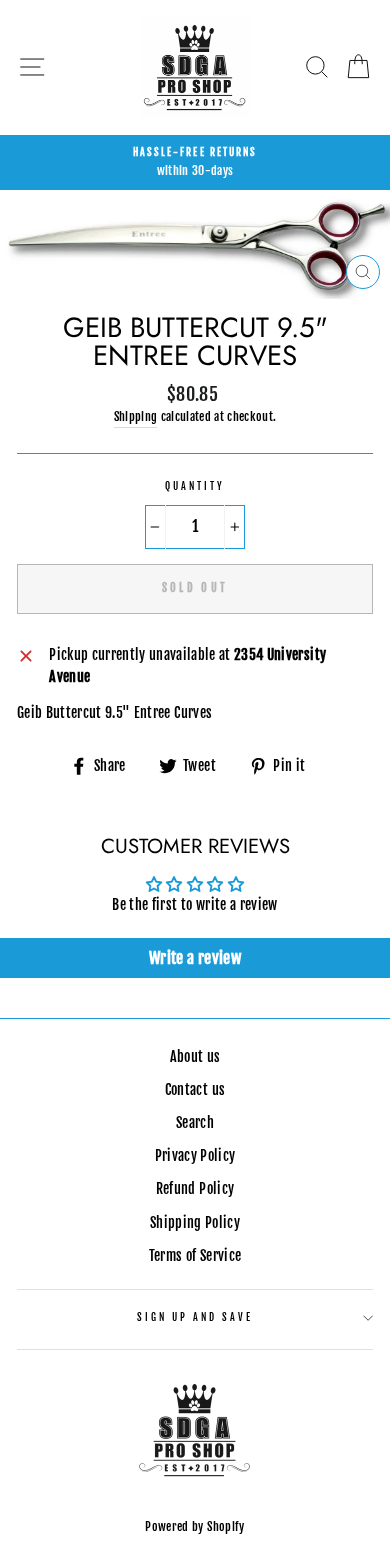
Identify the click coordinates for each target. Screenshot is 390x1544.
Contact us (195, 1089)
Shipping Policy (195, 1222)
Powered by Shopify (194, 1526)
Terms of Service (195, 1255)
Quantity (195, 486)
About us (195, 1056)
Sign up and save (195, 1317)
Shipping (136, 416)
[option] (195, 163)
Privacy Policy (195, 1155)
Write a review (195, 958)
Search (195, 1122)
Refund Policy (195, 1188)
